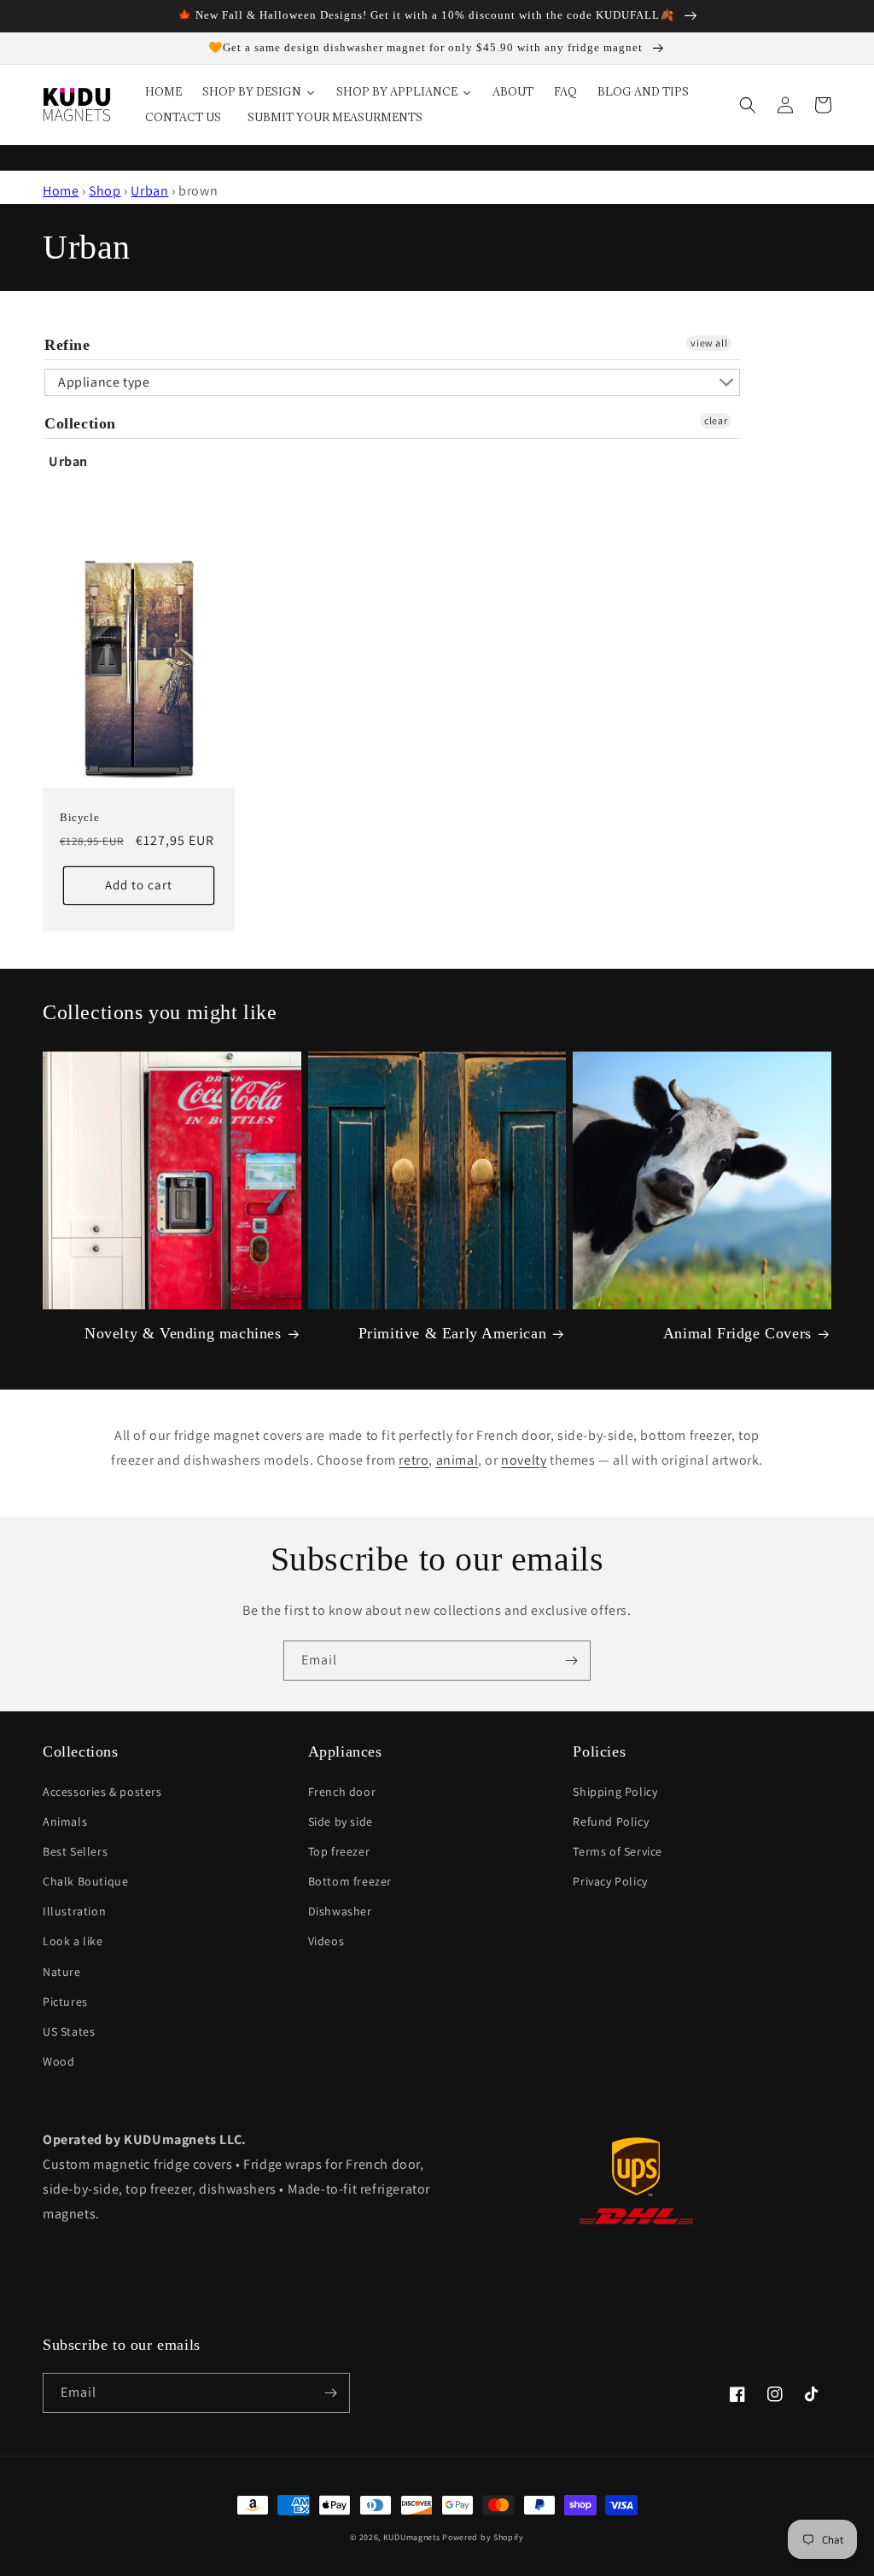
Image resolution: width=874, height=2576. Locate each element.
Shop (105, 191)
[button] (748, 105)
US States (69, 2031)
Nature (62, 1972)
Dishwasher (340, 1911)
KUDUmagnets (412, 2537)
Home (61, 191)
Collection (80, 423)
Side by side (341, 1821)
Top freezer (339, 1851)
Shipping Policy (615, 1792)
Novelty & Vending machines (183, 1333)
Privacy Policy (610, 1881)
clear (716, 420)
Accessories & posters (102, 1792)
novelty (524, 1460)
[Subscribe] (571, 1661)
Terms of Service (618, 1851)
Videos (326, 1941)
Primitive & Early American (453, 1333)
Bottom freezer (350, 1881)
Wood (58, 2061)
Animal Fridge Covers (737, 1333)
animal (457, 1460)
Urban (149, 191)
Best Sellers (75, 1851)
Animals (65, 1821)
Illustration (74, 1911)
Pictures (65, 2002)
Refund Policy (611, 1821)
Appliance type (104, 382)
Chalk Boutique (85, 1881)
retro (414, 1460)
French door (342, 1792)
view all (709, 343)
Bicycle (79, 817)
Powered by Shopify (483, 2537)
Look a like (73, 1941)
